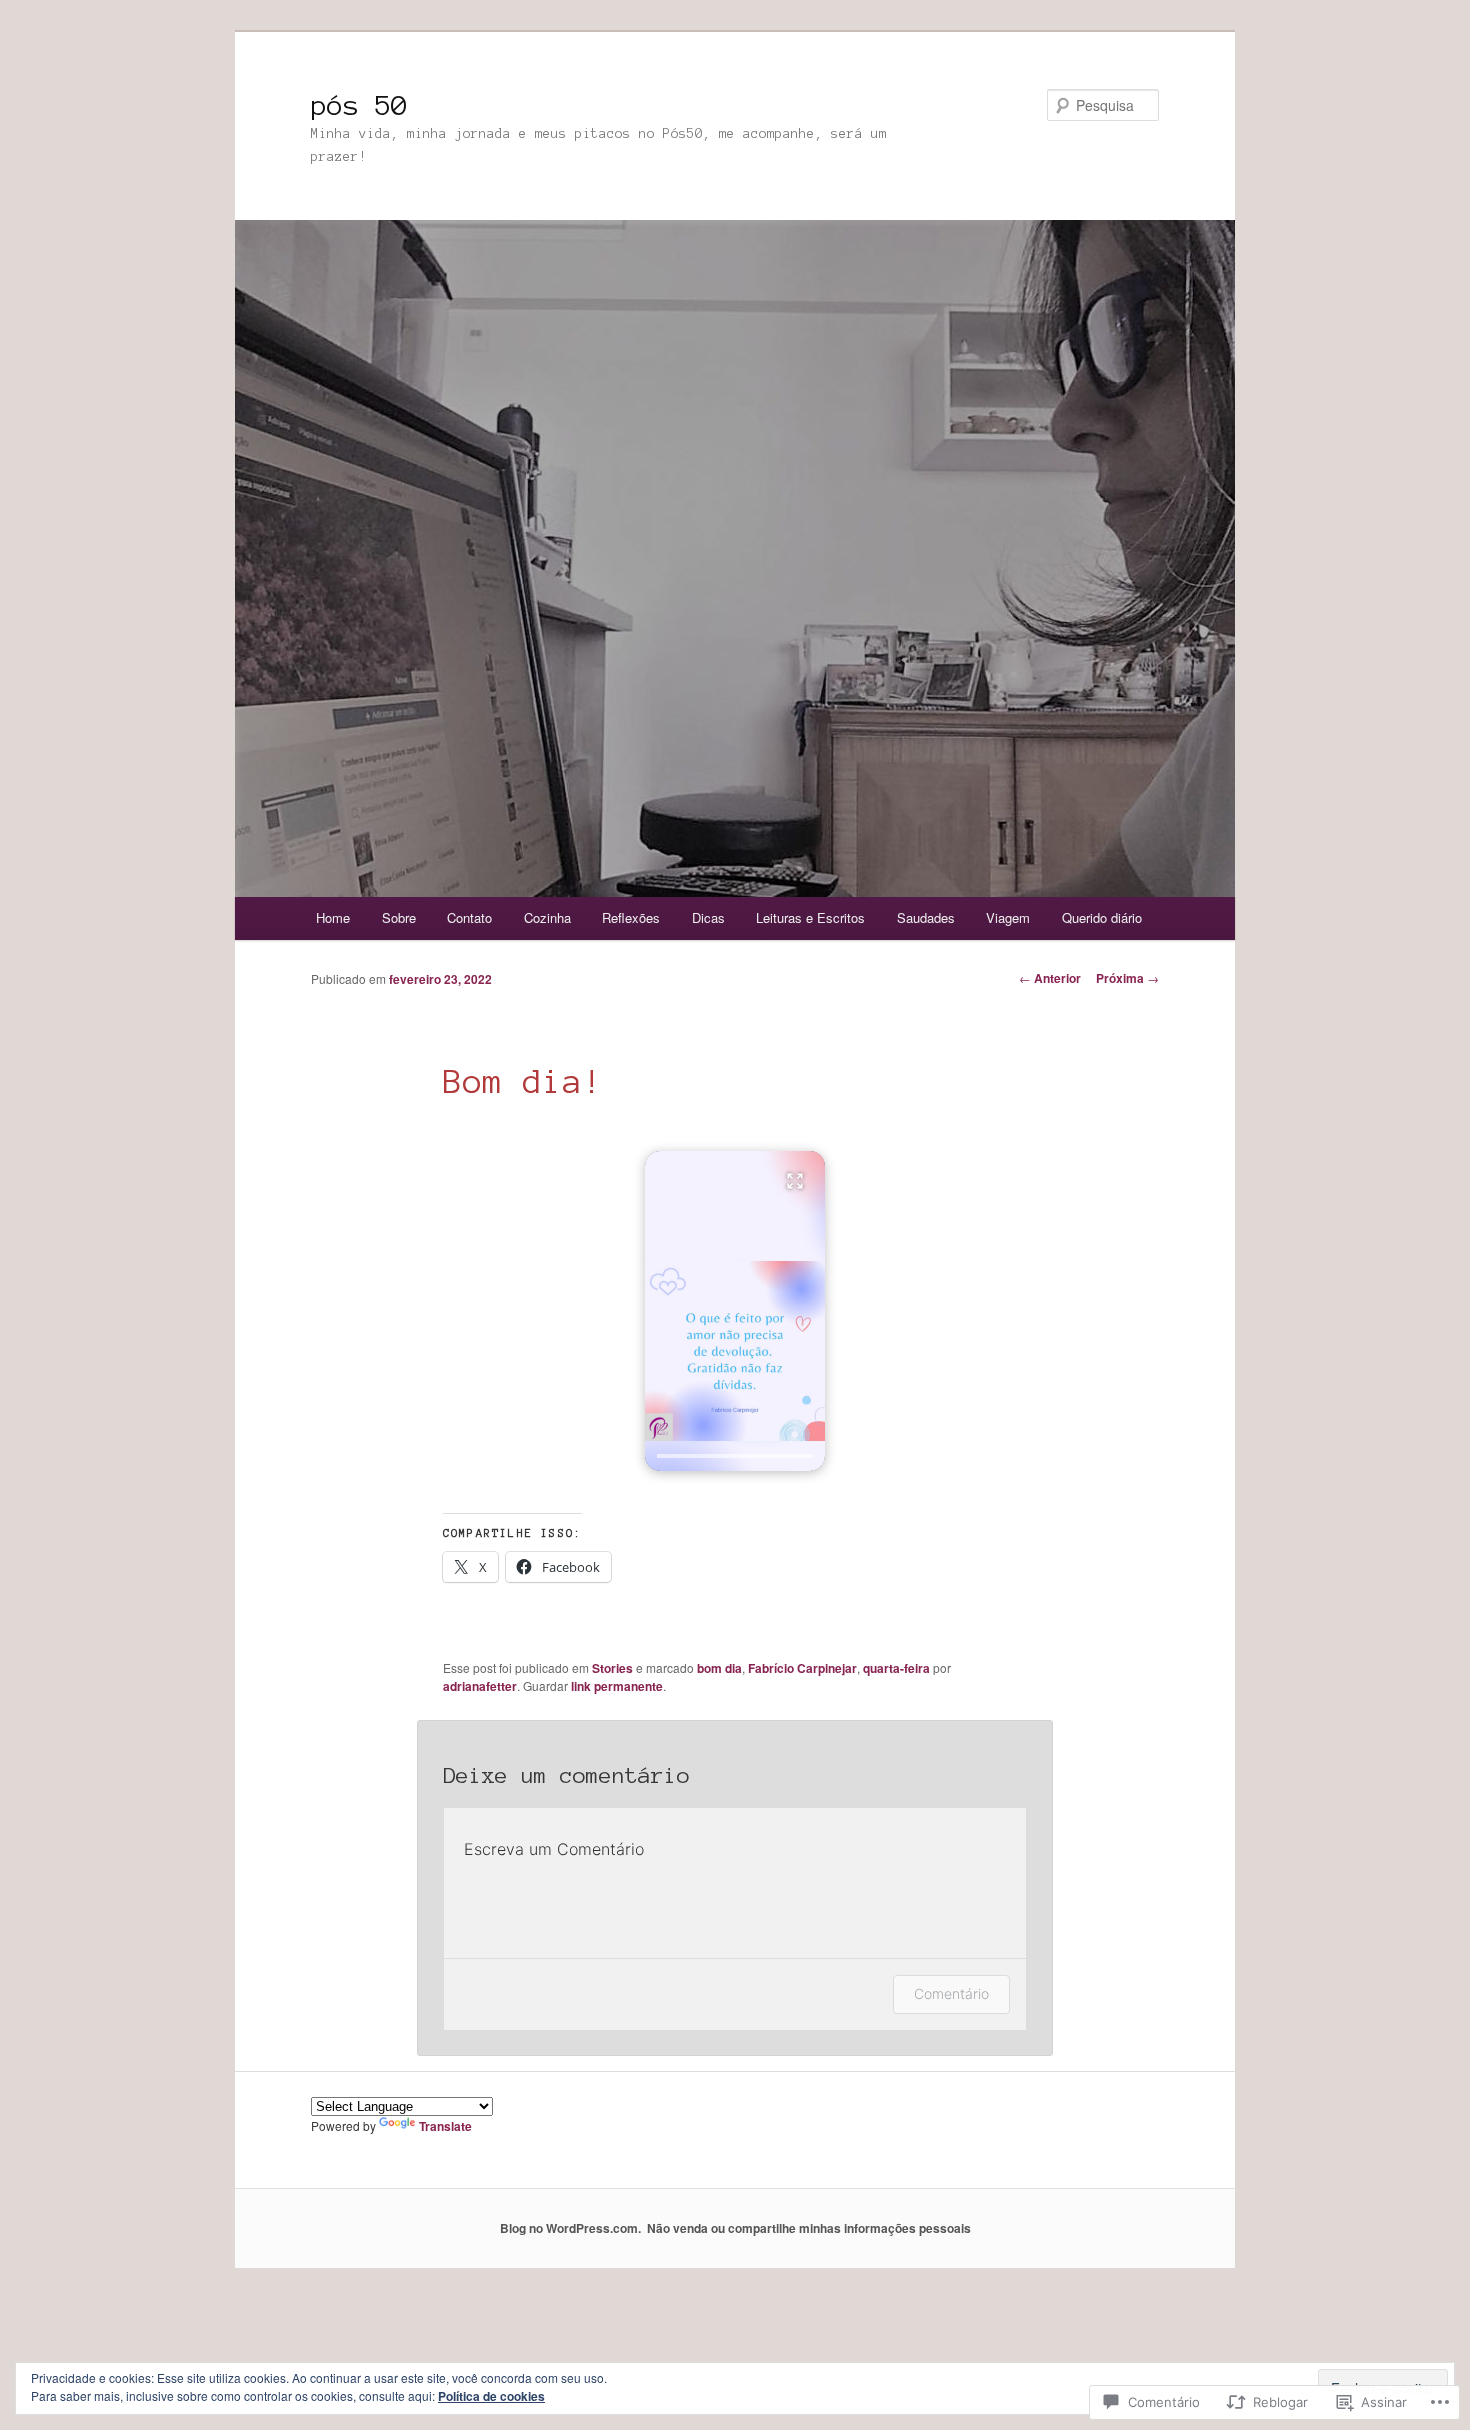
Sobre (399, 917)
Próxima (1127, 978)
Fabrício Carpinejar (802, 1668)
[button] (735, 1311)
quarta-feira (896, 1668)
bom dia (719, 1668)
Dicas (708, 917)
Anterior (1050, 978)
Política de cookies (491, 2396)
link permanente (617, 1686)
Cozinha (547, 917)
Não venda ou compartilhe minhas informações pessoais (809, 2228)
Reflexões (631, 917)
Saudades (926, 917)
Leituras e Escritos (810, 917)
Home (333, 917)
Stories (612, 1668)
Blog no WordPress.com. (570, 2228)
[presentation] (735, 1456)
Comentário (951, 1993)
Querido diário (1102, 917)
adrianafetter (480, 1686)
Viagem (1008, 917)
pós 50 (359, 105)
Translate (445, 2126)
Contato (469, 917)
